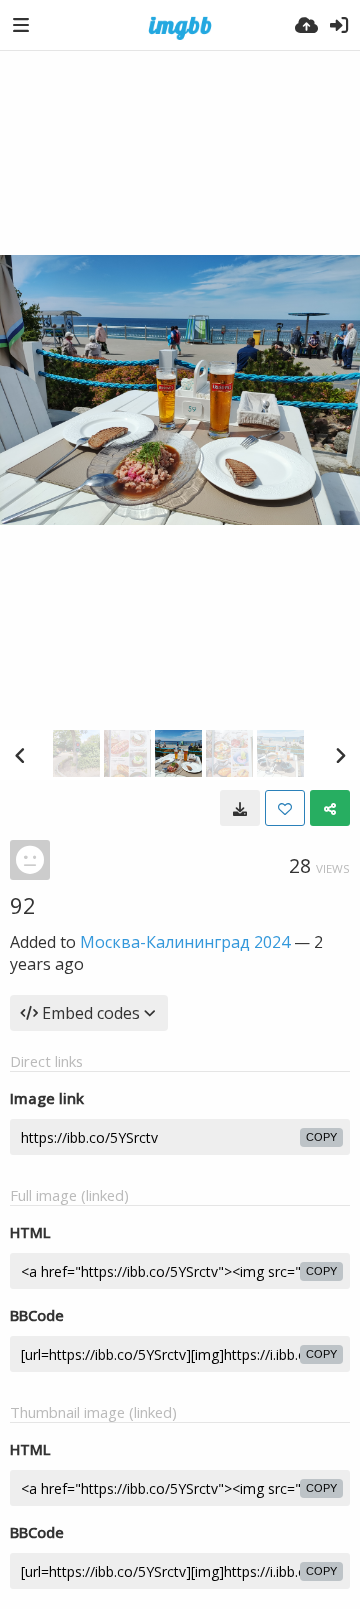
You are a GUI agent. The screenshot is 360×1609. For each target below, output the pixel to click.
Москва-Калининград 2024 (185, 942)
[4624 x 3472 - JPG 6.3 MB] (240, 808)
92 (23, 905)
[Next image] (340, 755)
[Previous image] (20, 755)
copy (321, 1137)
